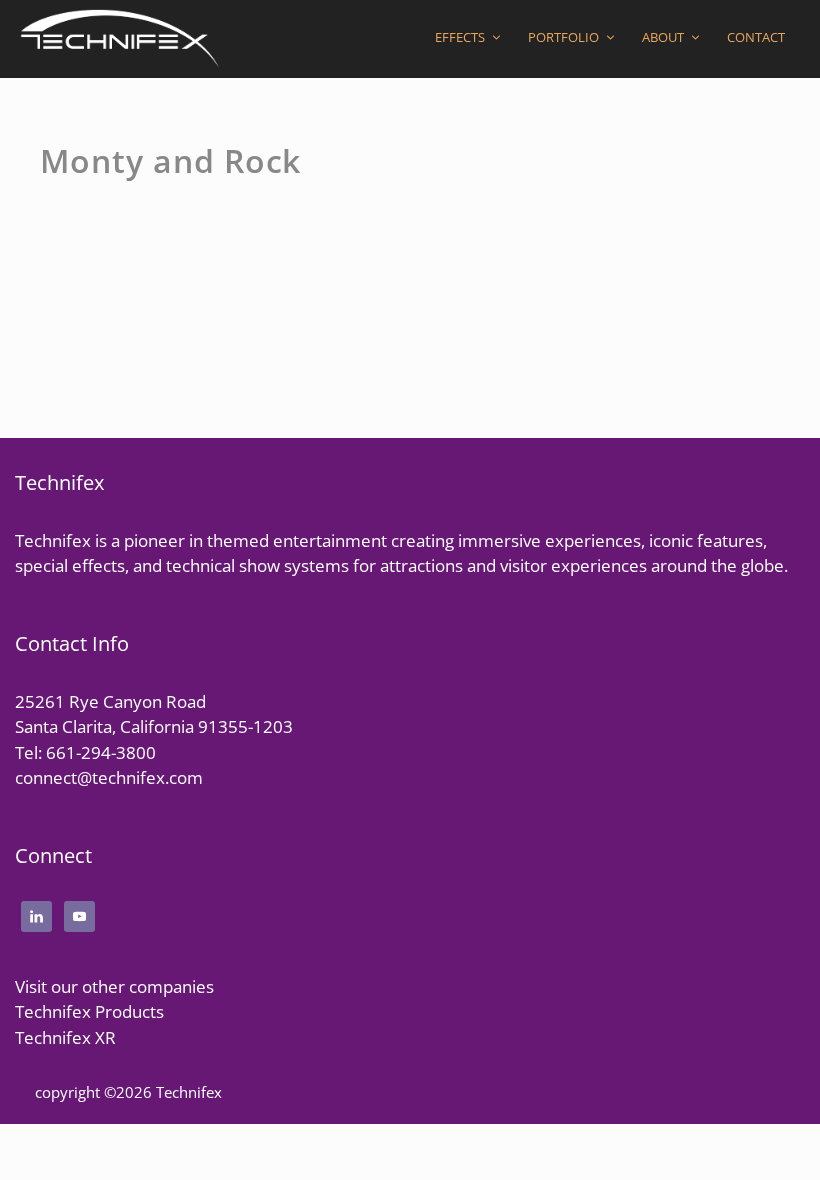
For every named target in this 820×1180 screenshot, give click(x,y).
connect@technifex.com (109, 777)
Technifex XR (65, 1037)
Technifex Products (89, 1011)
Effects (460, 37)
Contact (756, 37)
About (663, 37)
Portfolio (563, 37)
